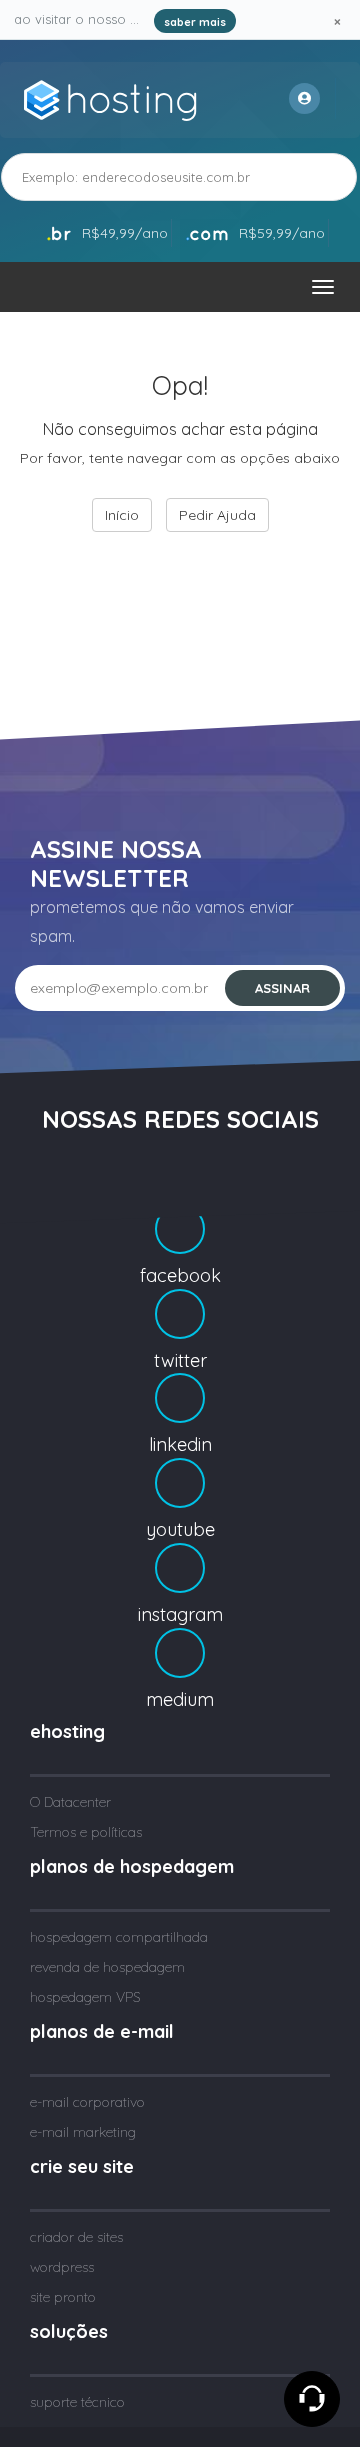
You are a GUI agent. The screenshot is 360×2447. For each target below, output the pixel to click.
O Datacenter (70, 1802)
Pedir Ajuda (217, 515)
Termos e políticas (86, 1832)
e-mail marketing (83, 2132)
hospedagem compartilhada (119, 1937)
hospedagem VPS (85, 1997)
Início (122, 515)
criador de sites (76, 2237)
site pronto (63, 2297)
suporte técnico (77, 2402)
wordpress (62, 2267)
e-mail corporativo (87, 2102)
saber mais (195, 22)
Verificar (303, 176)
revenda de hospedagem (107, 1967)
